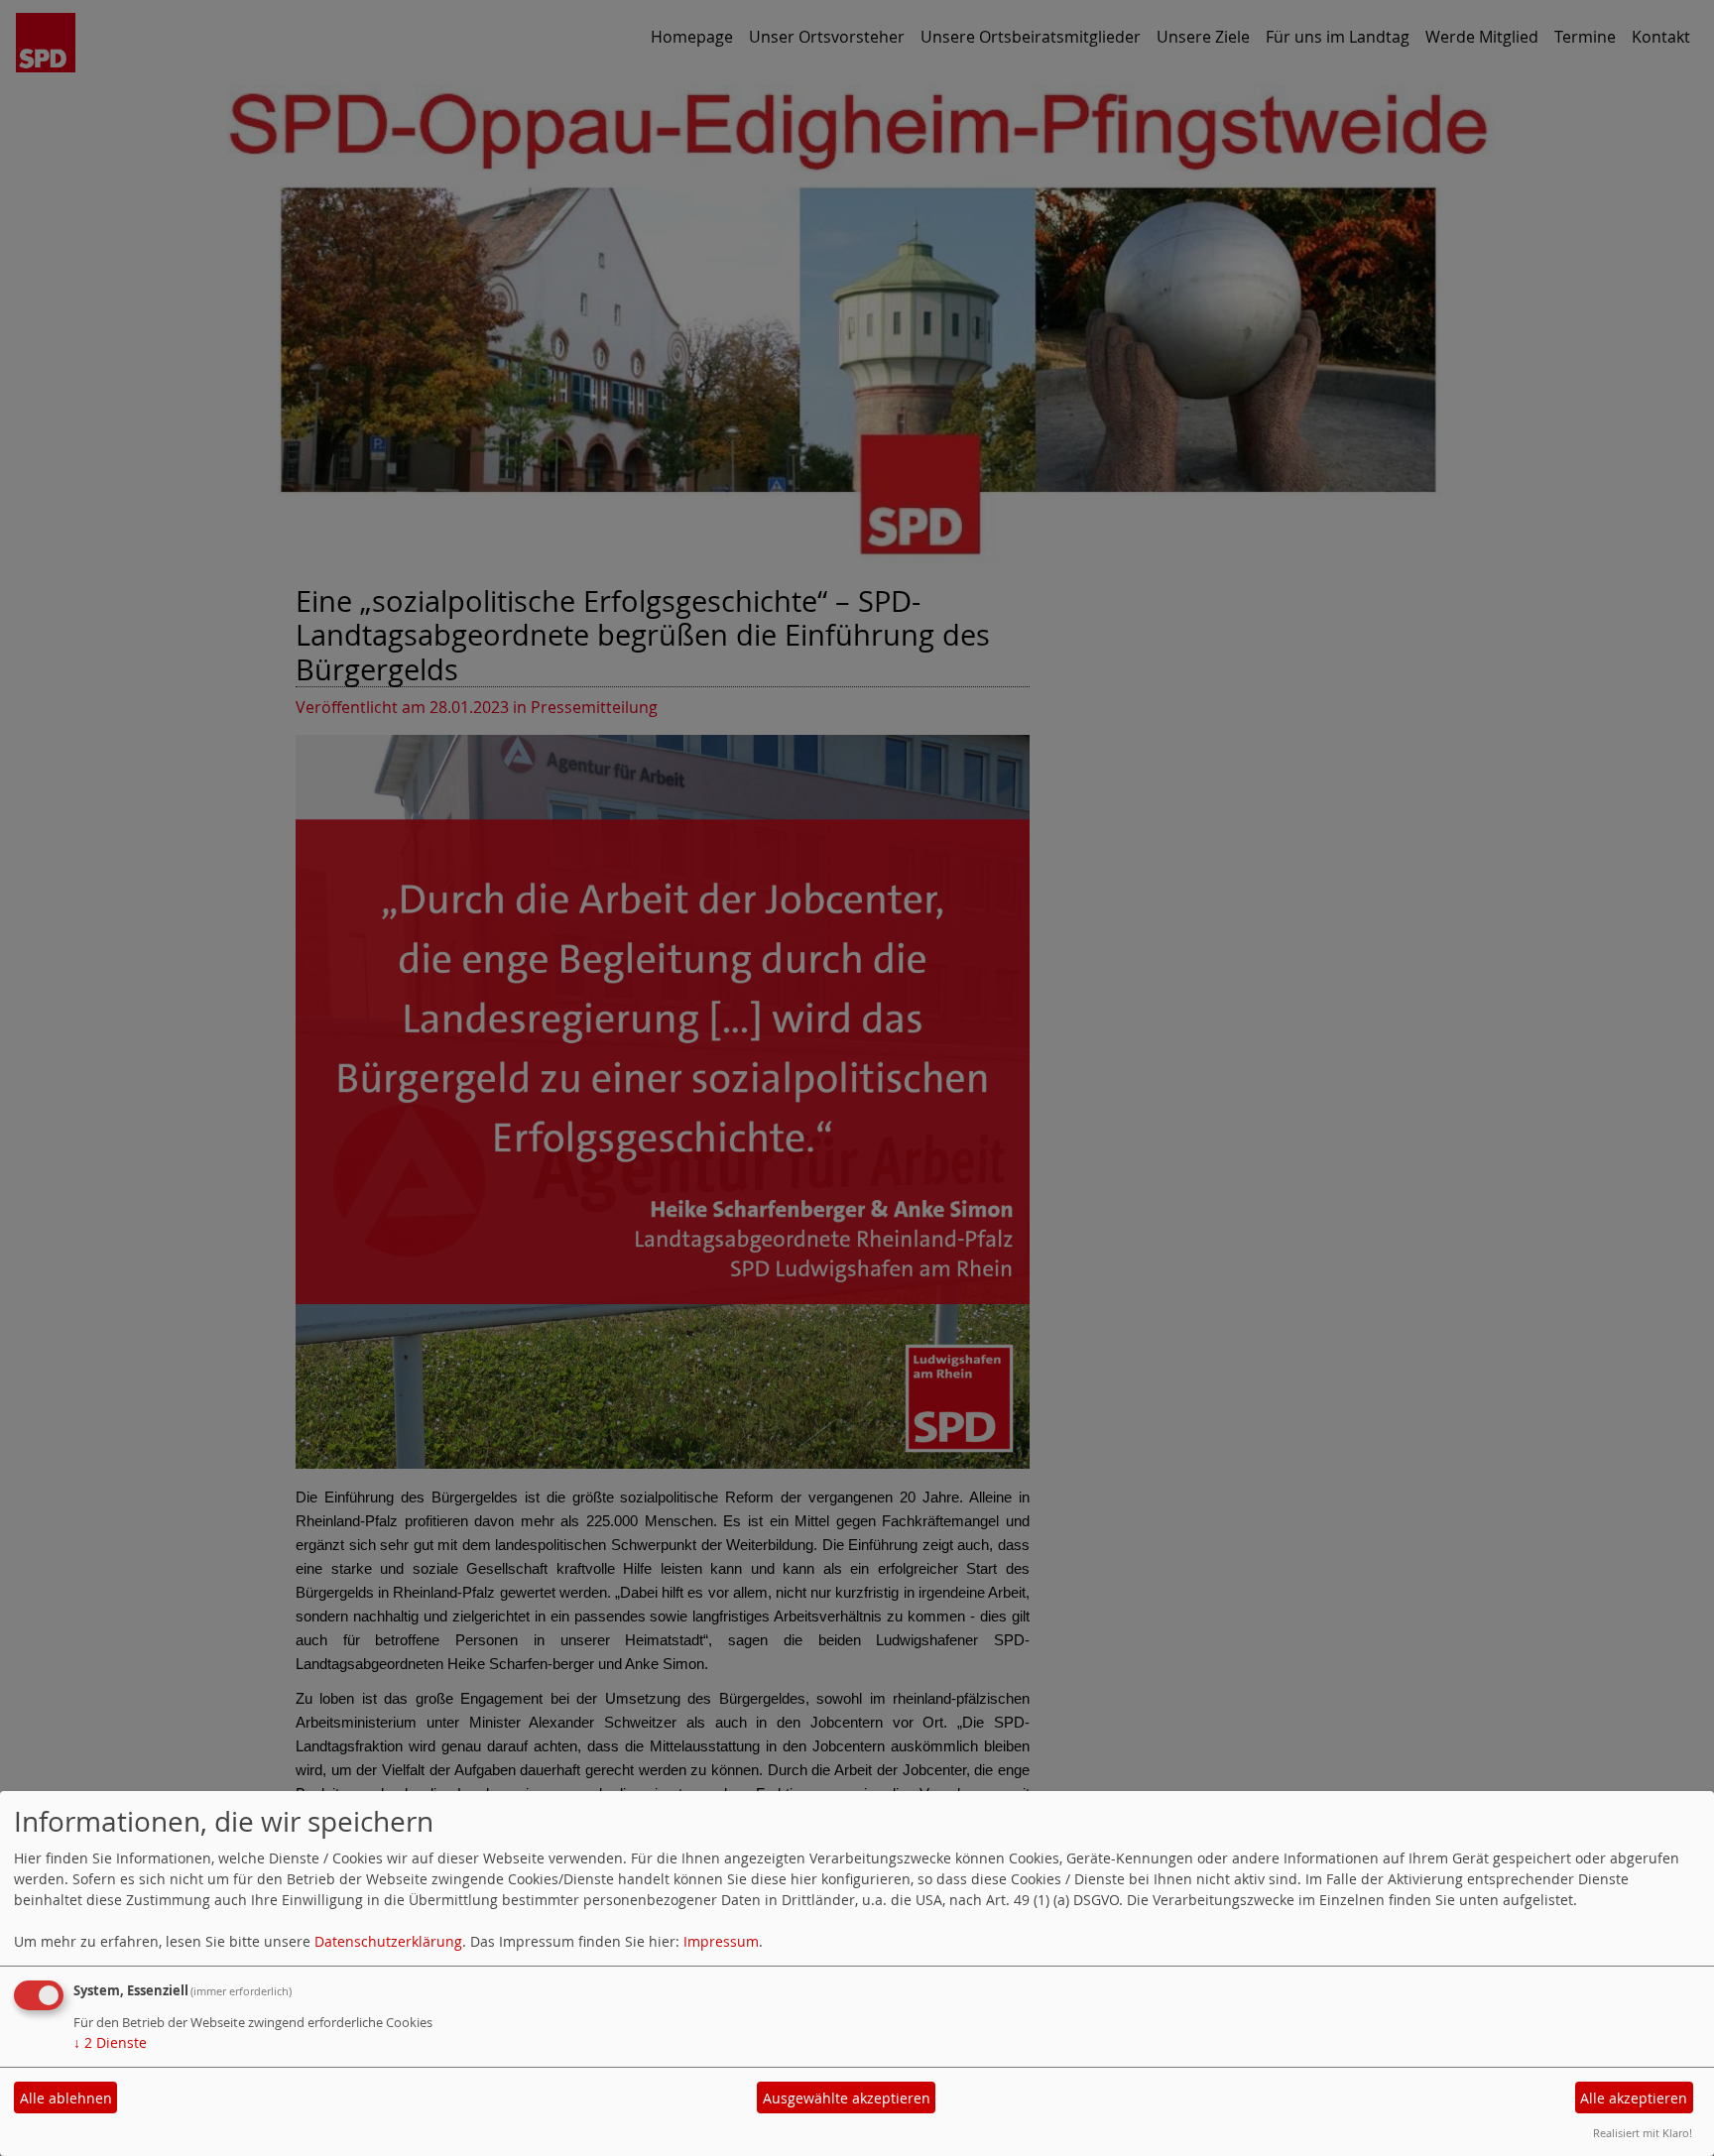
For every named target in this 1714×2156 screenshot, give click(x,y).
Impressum (721, 1941)
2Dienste (110, 2042)
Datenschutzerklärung (388, 1941)
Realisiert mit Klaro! (1643, 2133)
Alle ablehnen (66, 2098)
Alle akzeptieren (1634, 2098)
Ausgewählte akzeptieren (847, 2098)
